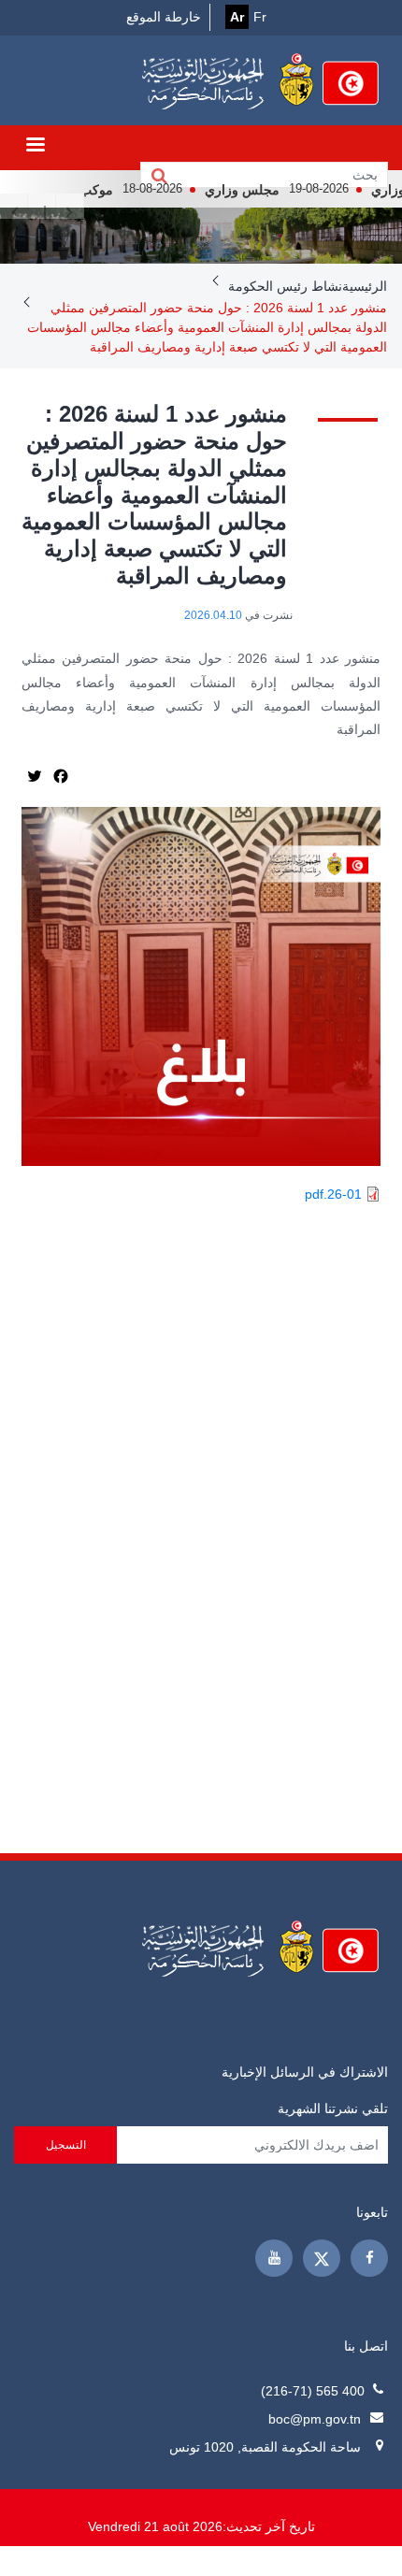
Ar (237, 17)
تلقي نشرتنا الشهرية (333, 2108)
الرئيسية (365, 286)
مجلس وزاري (265, 190)
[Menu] (35, 146)
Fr (260, 17)
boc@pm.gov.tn (315, 2419)
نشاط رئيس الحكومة (285, 286)
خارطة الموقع (164, 17)
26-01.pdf (333, 1194)
